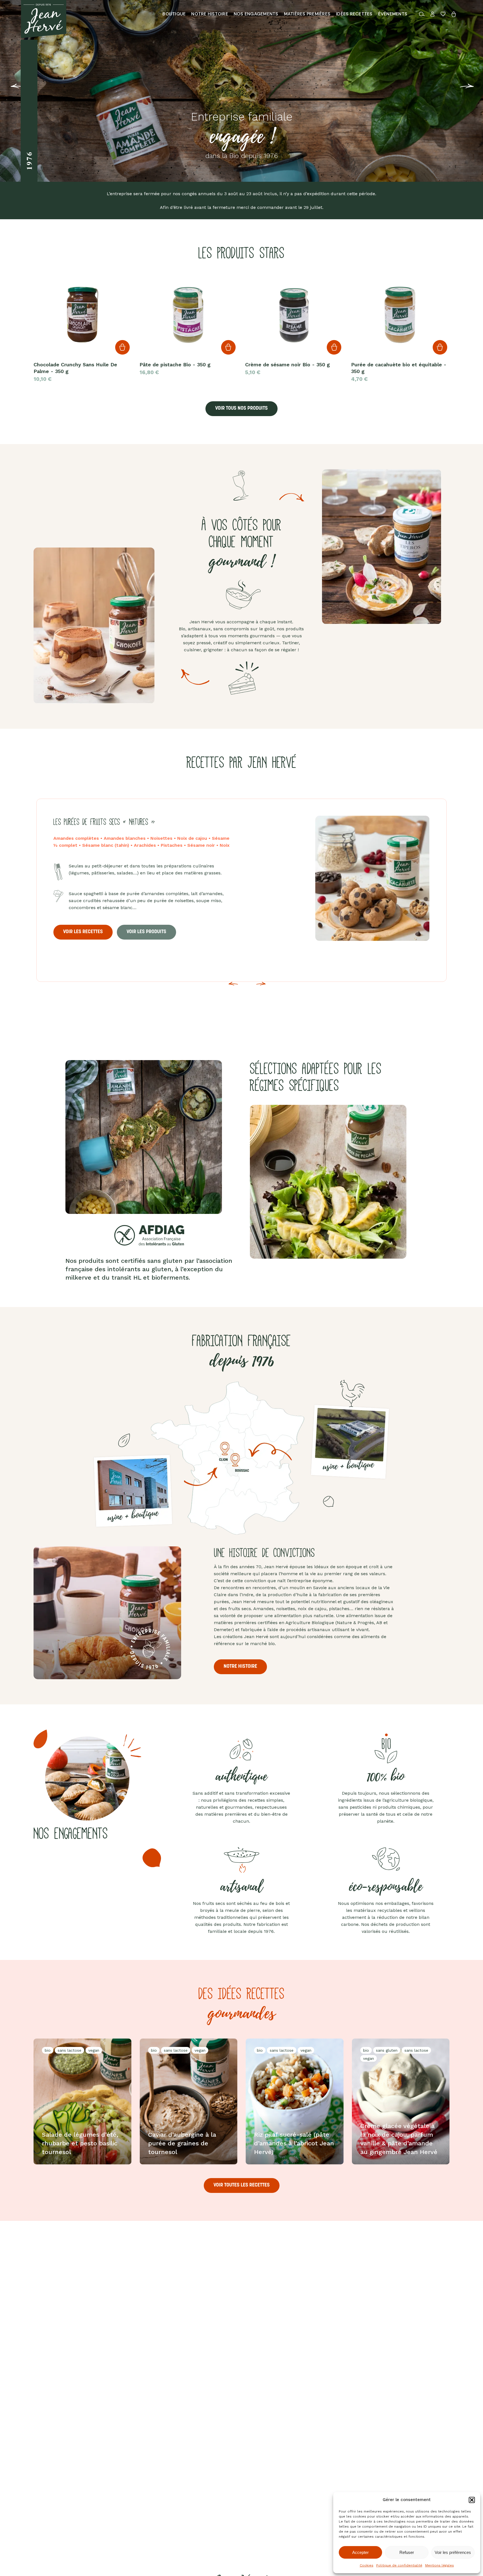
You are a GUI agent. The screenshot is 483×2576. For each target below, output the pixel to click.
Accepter (360, 2552)
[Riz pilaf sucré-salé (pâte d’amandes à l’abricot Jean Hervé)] (295, 2101)
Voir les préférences (453, 2552)
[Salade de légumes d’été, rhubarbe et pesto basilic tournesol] (82, 2101)
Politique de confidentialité (399, 2565)
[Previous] (8, 90)
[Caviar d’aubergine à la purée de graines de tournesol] (189, 2101)
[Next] (261, 987)
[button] (472, 2500)
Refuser (407, 2552)
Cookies (367, 2565)
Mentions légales (440, 2565)
